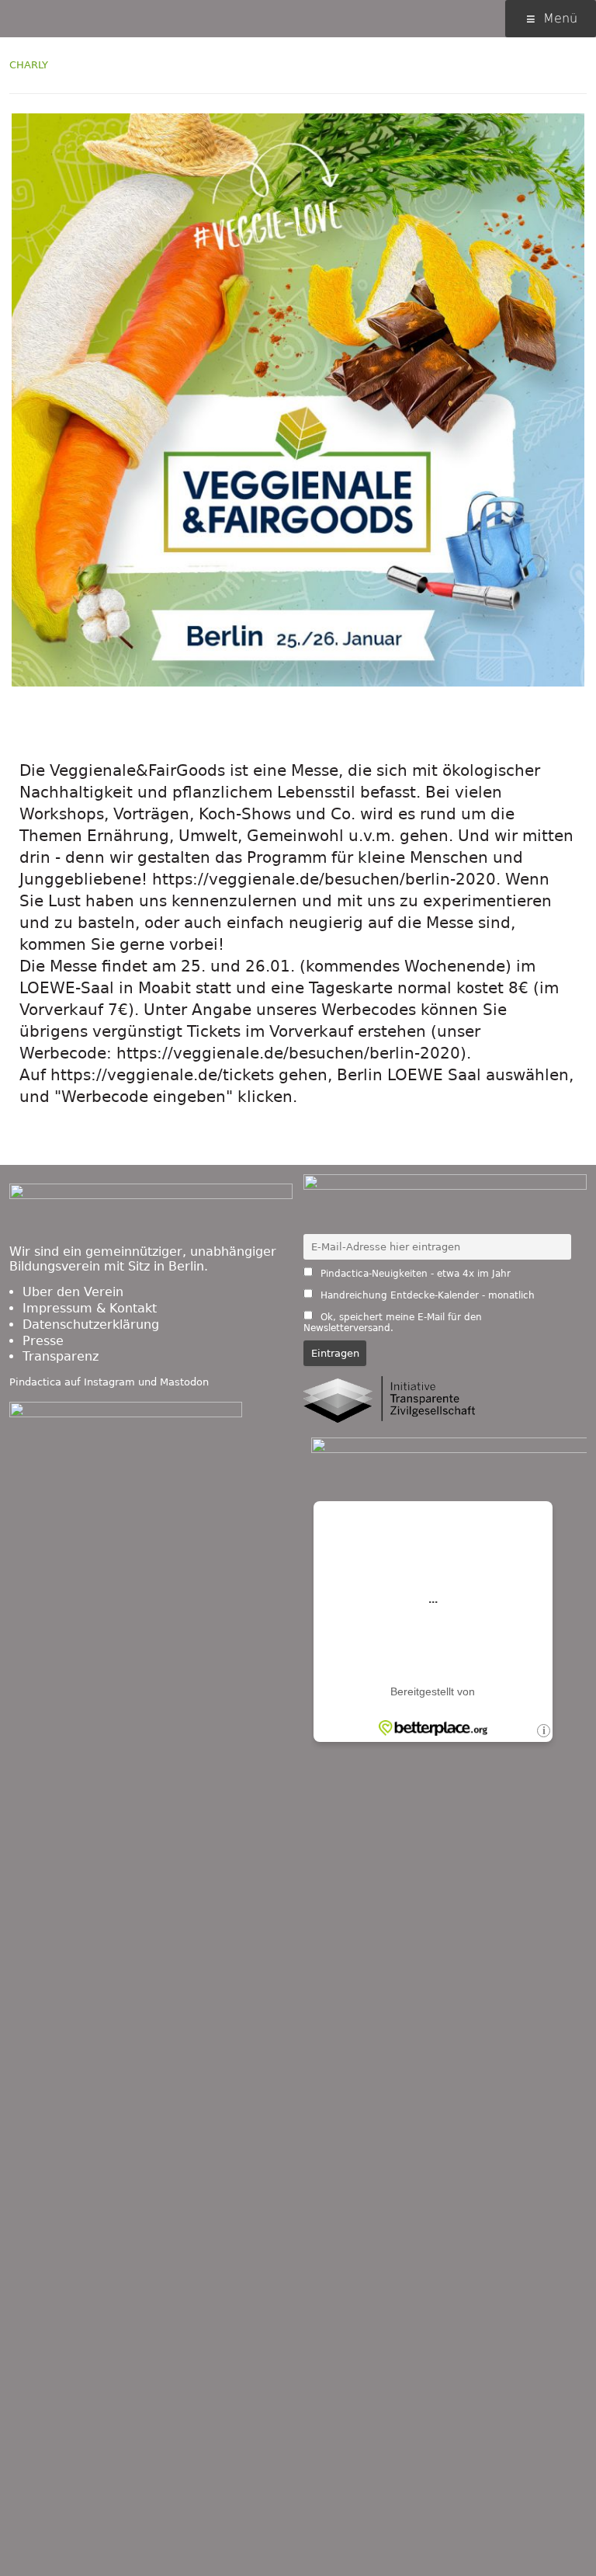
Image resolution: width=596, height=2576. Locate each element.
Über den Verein (73, 1292)
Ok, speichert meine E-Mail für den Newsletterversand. (393, 1323)
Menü (560, 18)
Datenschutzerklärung (91, 1325)
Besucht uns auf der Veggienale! (275, 721)
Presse (43, 1341)
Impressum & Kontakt (90, 1308)
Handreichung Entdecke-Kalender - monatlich (426, 1295)
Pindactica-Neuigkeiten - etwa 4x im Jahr (414, 1274)
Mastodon (184, 1382)
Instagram (109, 1382)
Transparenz (61, 1356)
